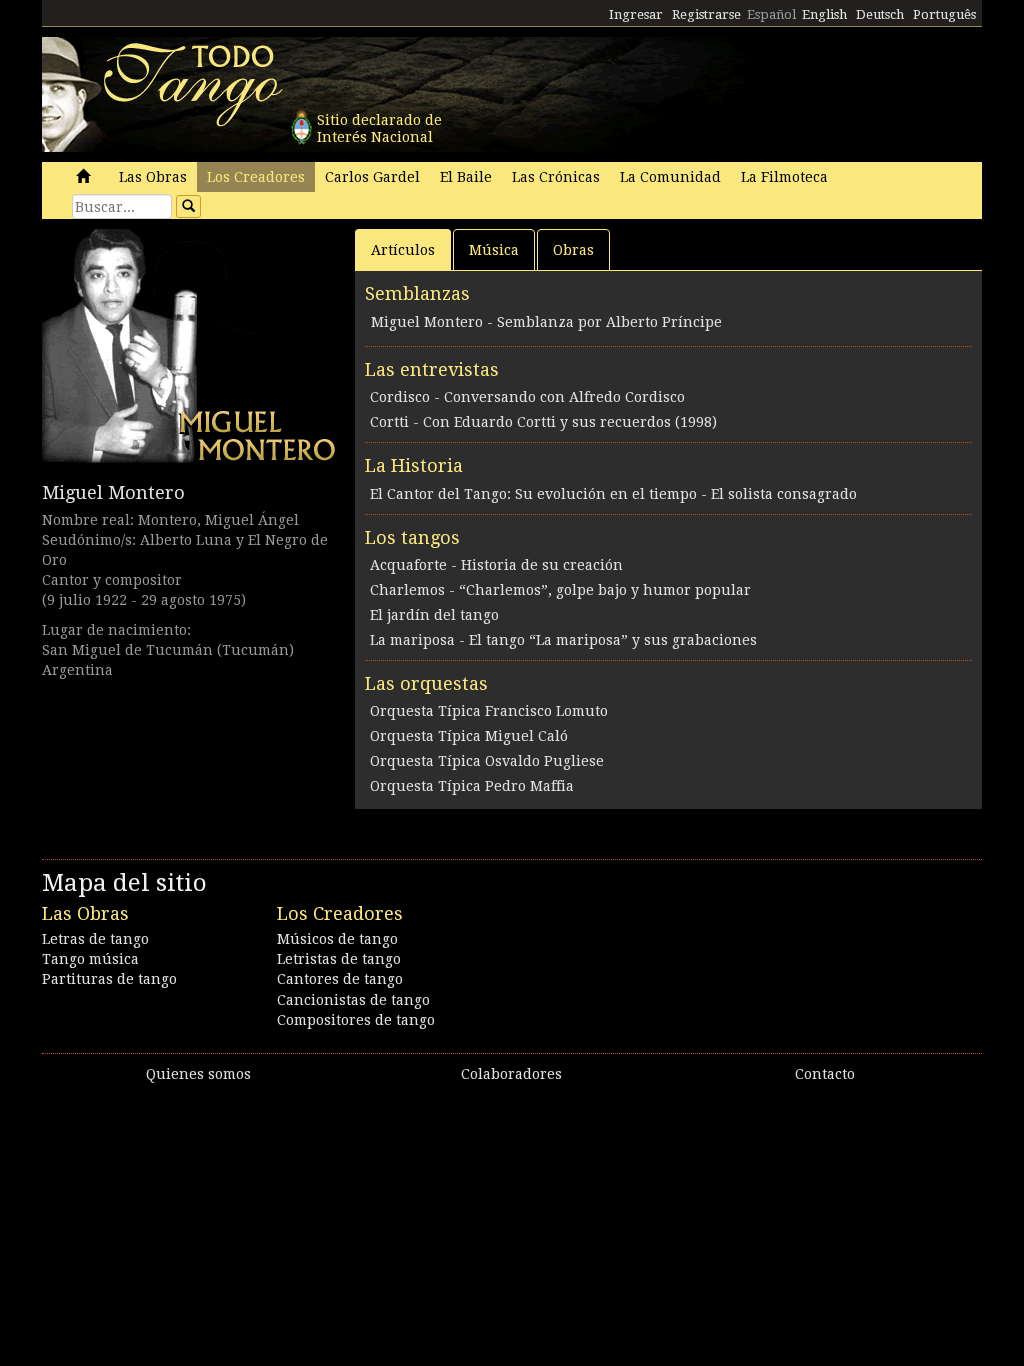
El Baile (466, 177)
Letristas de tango (339, 959)
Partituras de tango (109, 979)
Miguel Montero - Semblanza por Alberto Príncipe (546, 322)
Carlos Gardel (372, 177)
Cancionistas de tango (353, 1000)
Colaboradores (511, 1074)
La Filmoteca (784, 177)
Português (944, 14)
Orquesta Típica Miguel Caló (469, 736)
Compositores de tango (356, 1020)
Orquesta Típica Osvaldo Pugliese (487, 761)
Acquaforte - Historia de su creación (496, 565)
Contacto (825, 1074)
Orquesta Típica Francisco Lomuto (489, 711)
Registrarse (706, 14)
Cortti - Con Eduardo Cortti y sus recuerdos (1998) (543, 422)
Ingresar (636, 14)
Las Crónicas (556, 177)
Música (494, 250)
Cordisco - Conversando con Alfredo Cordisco (527, 397)
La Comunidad (670, 177)
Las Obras (153, 177)
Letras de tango (95, 939)
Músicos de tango (337, 939)
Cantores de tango (340, 979)
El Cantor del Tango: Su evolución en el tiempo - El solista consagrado (613, 494)
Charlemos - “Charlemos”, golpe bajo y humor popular (560, 590)
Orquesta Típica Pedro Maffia (472, 786)
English (824, 14)
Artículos (403, 250)
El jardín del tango (434, 615)
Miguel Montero (113, 492)
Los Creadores (256, 177)
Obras (573, 250)
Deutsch (880, 14)
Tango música (90, 959)
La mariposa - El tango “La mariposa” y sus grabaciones (563, 640)
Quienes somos (198, 1074)
